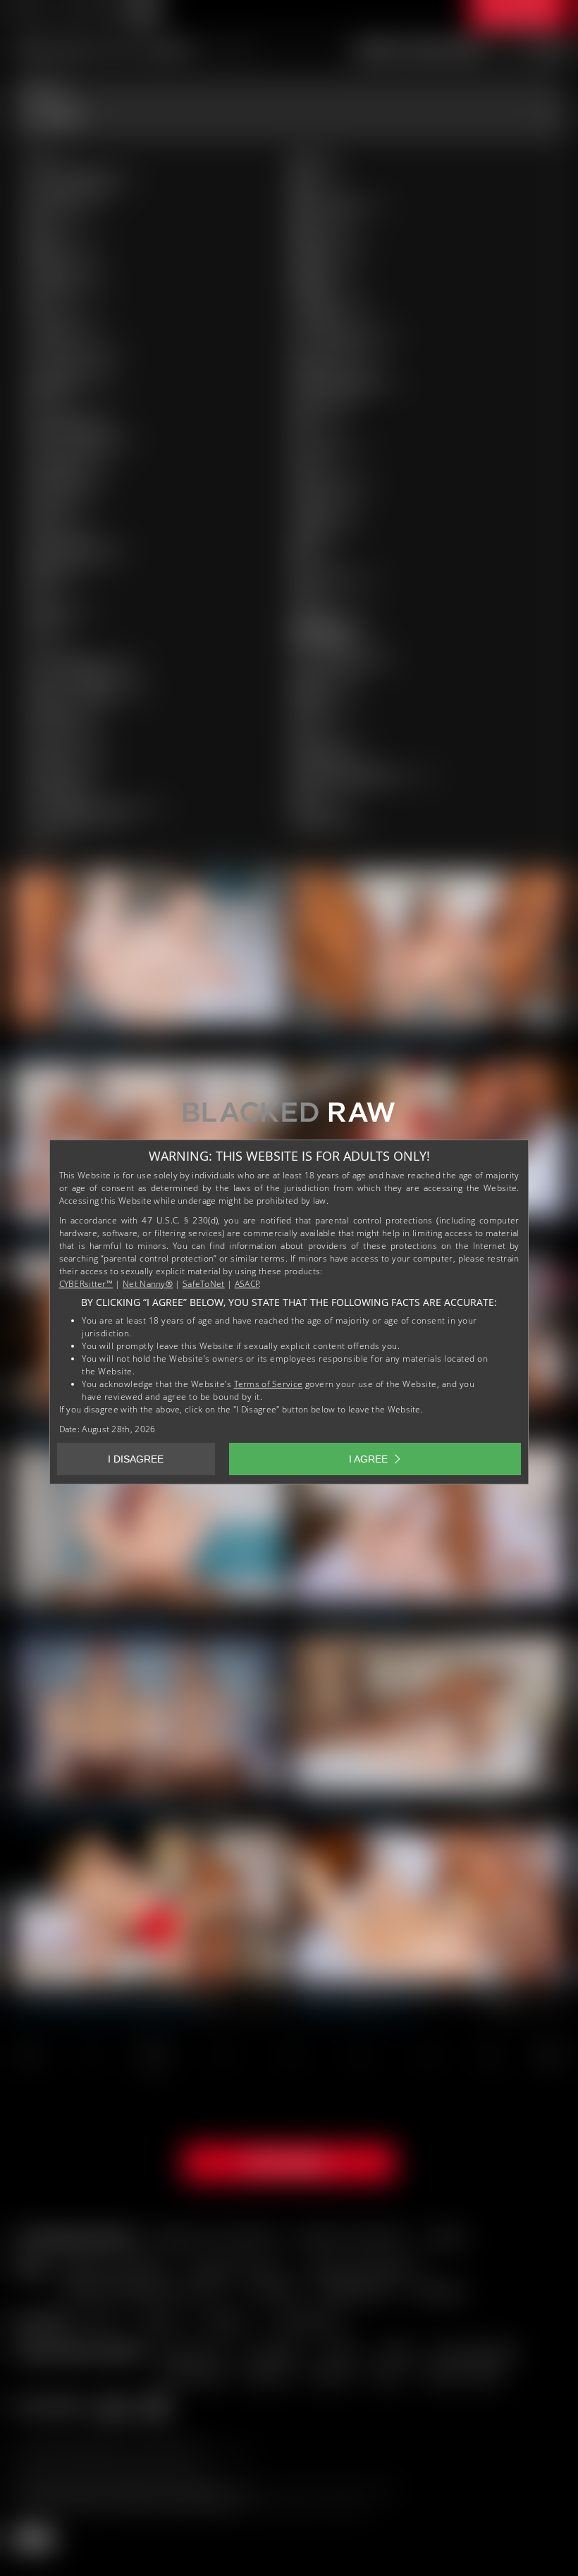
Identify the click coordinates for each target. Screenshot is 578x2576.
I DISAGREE (136, 1459)
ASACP (247, 1284)
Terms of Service (269, 1384)
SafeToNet (204, 1284)
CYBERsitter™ (86, 1284)
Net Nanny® (148, 1284)
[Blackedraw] (289, 1117)
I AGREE (368, 1459)
